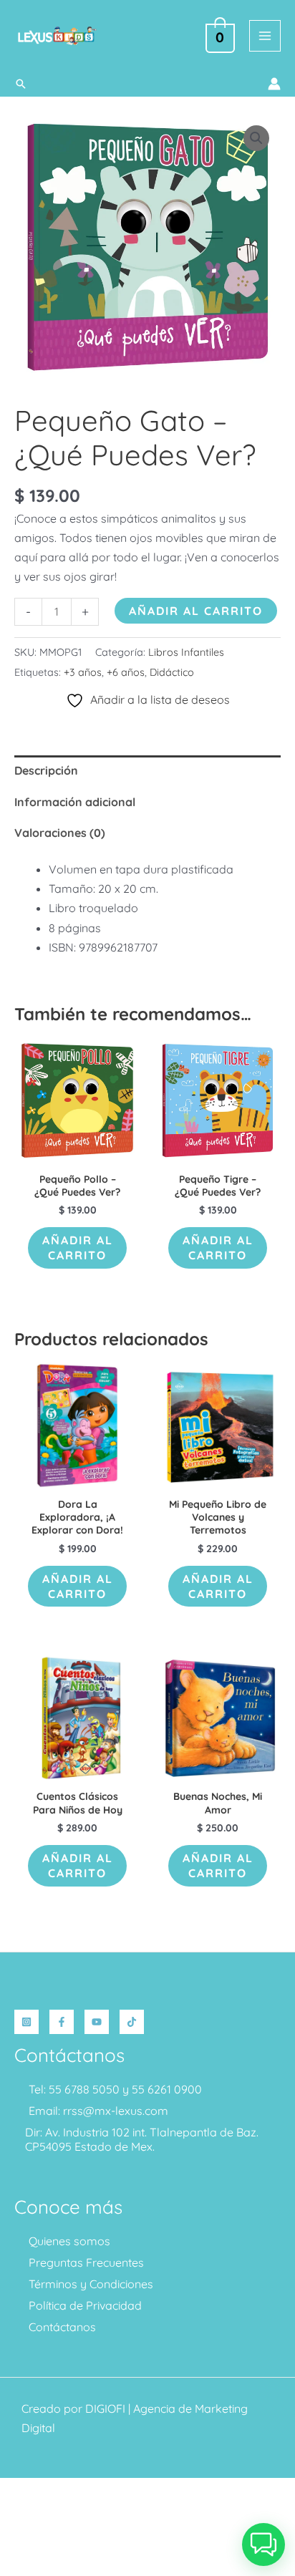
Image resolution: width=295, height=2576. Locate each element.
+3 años (83, 672)
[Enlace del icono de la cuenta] (274, 84)
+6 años (126, 672)
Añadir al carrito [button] (78, 1248)
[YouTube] (97, 2022)
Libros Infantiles (186, 652)
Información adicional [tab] (75, 802)
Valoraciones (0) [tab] (60, 833)
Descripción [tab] (46, 770)
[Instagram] (26, 2022)
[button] (21, 84)
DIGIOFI (105, 2408)
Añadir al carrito (196, 611)
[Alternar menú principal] (265, 36)
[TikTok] (132, 2022)
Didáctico (172, 672)
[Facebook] (62, 2022)
